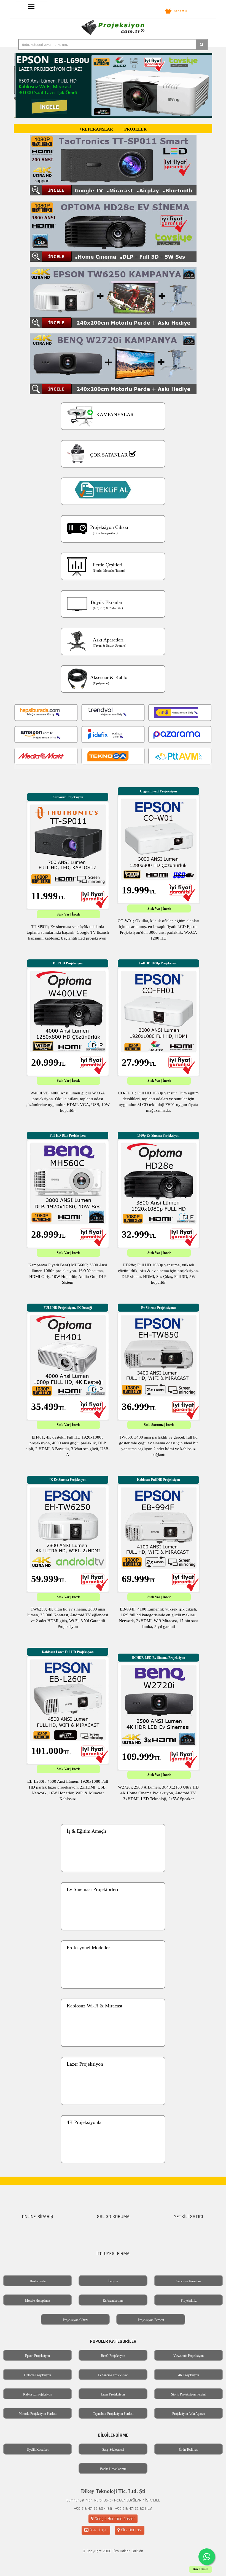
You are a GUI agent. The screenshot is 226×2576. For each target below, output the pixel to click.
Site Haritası (131, 2530)
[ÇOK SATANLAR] (113, 472)
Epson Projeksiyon (37, 2356)
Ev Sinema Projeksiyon (113, 2375)
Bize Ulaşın (98, 2530)
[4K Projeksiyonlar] (113, 2168)
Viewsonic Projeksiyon (189, 2356)
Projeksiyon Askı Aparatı (189, 2414)
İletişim (113, 2281)
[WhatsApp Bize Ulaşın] (207, 2557)
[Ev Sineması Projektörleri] (113, 1935)
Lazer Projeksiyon (113, 2394)
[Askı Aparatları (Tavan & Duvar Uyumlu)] (113, 660)
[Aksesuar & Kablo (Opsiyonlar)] (113, 697)
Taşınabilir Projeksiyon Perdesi (113, 2414)
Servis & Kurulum (189, 2281)
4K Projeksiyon (189, 2375)
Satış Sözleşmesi (113, 2450)
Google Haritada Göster (114, 2519)
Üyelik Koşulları (38, 2450)
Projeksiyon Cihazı (75, 2320)
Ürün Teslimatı (189, 2450)
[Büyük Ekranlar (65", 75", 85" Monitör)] (113, 622)
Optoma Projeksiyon (37, 2375)
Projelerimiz (189, 2301)
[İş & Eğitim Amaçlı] (113, 1877)
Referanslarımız (113, 2301)
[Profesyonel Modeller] (113, 1993)
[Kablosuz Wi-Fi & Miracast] (113, 2051)
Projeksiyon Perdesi (151, 2320)
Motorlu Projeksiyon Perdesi (38, 2414)
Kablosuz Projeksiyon (38, 2394)
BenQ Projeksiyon (113, 2356)
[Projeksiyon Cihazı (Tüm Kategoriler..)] (113, 547)
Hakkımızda (38, 2281)
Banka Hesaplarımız (113, 2469)
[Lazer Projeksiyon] (113, 2110)
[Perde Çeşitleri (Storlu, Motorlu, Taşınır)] (113, 585)
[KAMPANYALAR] (113, 434)
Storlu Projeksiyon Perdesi (189, 2394)
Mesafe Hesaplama (37, 2301)
